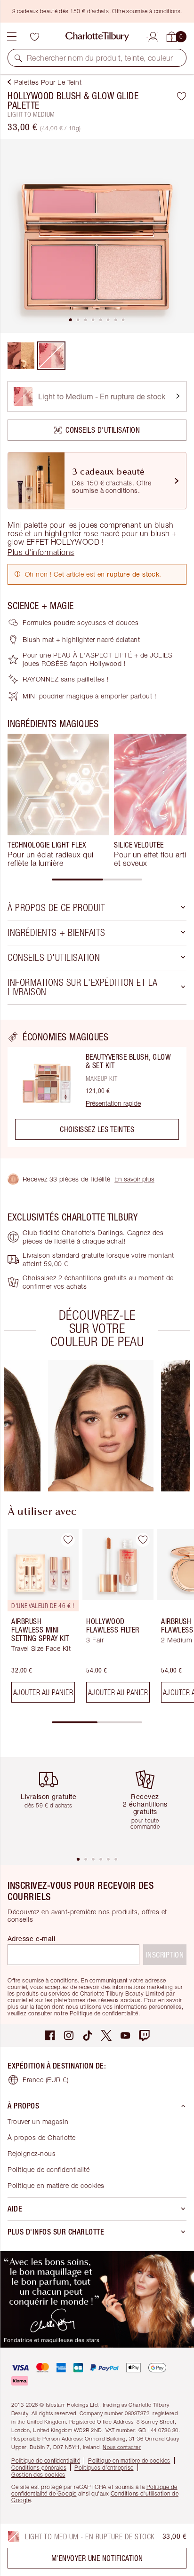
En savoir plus (134, 1179)
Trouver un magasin (38, 2121)
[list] (97, 236)
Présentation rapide (113, 1103)
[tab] (71, 320)
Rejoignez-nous (32, 2153)
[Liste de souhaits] (34, 37)
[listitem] (97, 236)
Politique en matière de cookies (56, 2185)
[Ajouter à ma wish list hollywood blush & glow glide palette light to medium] (182, 96)
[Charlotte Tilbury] (97, 37)
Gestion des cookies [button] (38, 2475)
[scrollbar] (97, 880)
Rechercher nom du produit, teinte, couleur (100, 58)
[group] (58, 801)
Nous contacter (122, 2447)
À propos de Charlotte (42, 2137)
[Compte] (153, 35)
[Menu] (12, 37)
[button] (18, 58)
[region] (97, 1089)
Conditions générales (39, 2468)
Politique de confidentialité (48, 2169)
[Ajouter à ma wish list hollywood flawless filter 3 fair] (143, 1540)
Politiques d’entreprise (104, 2468)
